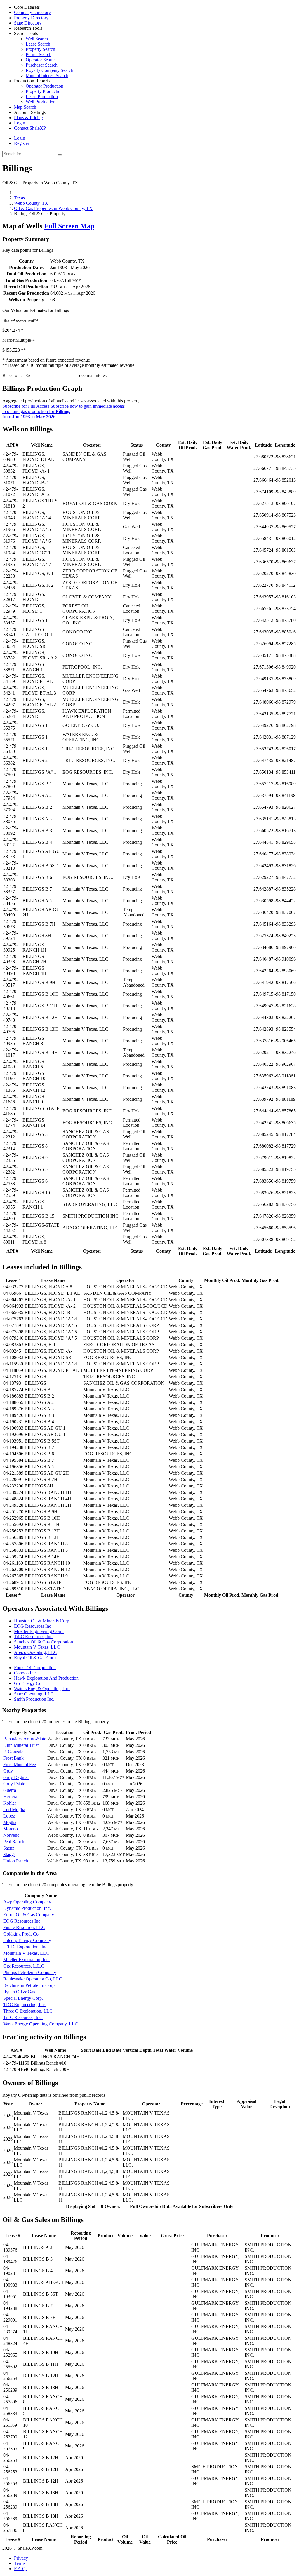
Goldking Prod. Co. (21, 1934)
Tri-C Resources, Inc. (34, 1637)
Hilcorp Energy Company (27, 1940)
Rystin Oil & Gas (19, 1992)
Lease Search (38, 44)
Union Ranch (16, 1861)
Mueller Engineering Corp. (39, 1631)
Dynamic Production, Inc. (27, 1908)
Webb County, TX (31, 203)
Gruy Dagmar (16, 1777)
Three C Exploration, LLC (28, 2011)
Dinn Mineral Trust (21, 1745)
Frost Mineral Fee (20, 1765)
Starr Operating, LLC (34, 1694)
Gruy (8, 1771)
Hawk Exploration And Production (46, 1678)
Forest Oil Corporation (35, 1668)
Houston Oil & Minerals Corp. (42, 1621)
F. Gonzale (13, 1752)
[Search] (60, 155)
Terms (20, 2563)
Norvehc (11, 1835)
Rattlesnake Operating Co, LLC (33, 1979)
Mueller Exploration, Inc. (26, 1960)
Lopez (9, 1816)
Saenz (9, 1848)
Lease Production (42, 97)
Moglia (10, 1822)
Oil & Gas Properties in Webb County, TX (53, 208)
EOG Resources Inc (33, 1626)
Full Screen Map (69, 226)
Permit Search (39, 54)
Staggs (9, 1854)
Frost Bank (13, 1758)
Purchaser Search (42, 65)
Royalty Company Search (49, 70)
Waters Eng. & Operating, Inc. (42, 1689)
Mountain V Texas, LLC (37, 1647)
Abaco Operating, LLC (36, 1652)
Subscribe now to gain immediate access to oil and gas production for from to (64, 411)
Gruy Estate (14, 1784)
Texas (19, 198)
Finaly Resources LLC (24, 1927)
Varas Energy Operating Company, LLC (41, 2024)
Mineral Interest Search (47, 75)
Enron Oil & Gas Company (29, 1915)
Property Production (44, 91)
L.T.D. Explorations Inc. (26, 1947)
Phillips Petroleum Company (30, 1972)
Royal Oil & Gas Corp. (35, 1658)
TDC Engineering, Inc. (25, 2005)
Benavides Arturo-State (25, 1739)
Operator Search (41, 60)
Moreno (11, 1829)
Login (20, 138)
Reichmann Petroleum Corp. (29, 1985)
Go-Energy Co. (28, 1683)
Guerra (10, 1790)
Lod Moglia (14, 1809)
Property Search (40, 49)
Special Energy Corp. (23, 1998)
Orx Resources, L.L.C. (24, 1966)
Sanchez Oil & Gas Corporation (44, 1642)
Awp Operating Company (27, 1902)
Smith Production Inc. (34, 1699)
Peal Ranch (14, 1842)
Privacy (21, 2558)
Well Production (41, 102)
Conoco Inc (25, 1673)
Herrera (10, 1797)
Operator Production (45, 86)
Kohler (10, 1803)
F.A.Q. (20, 2569)
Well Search (37, 39)
